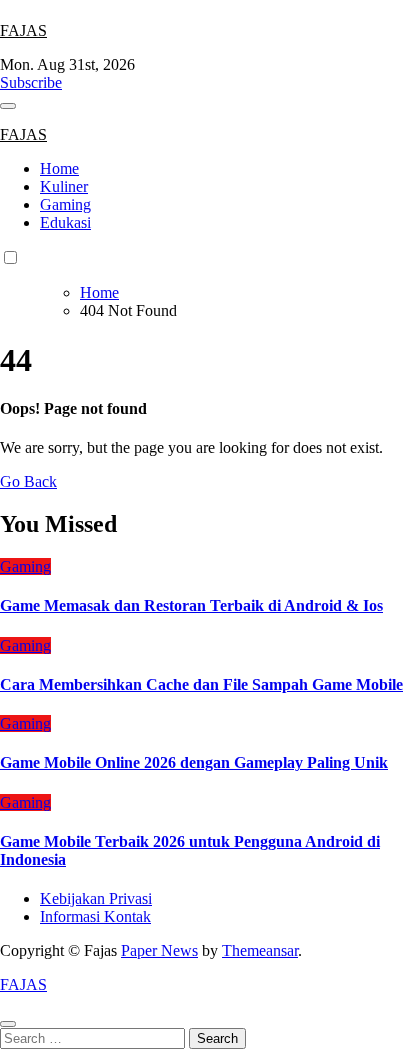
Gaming (65, 204)
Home (59, 168)
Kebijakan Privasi (96, 898)
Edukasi (65, 222)
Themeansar (260, 950)
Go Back (28, 481)
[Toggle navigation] (8, 106)
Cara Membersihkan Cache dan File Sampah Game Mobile (201, 684)
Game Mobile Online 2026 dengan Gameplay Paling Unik (194, 762)
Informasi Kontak (95, 916)
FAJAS (23, 30)
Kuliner (64, 186)
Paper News (159, 950)
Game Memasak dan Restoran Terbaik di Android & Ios (191, 605)
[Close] (8, 1024)
